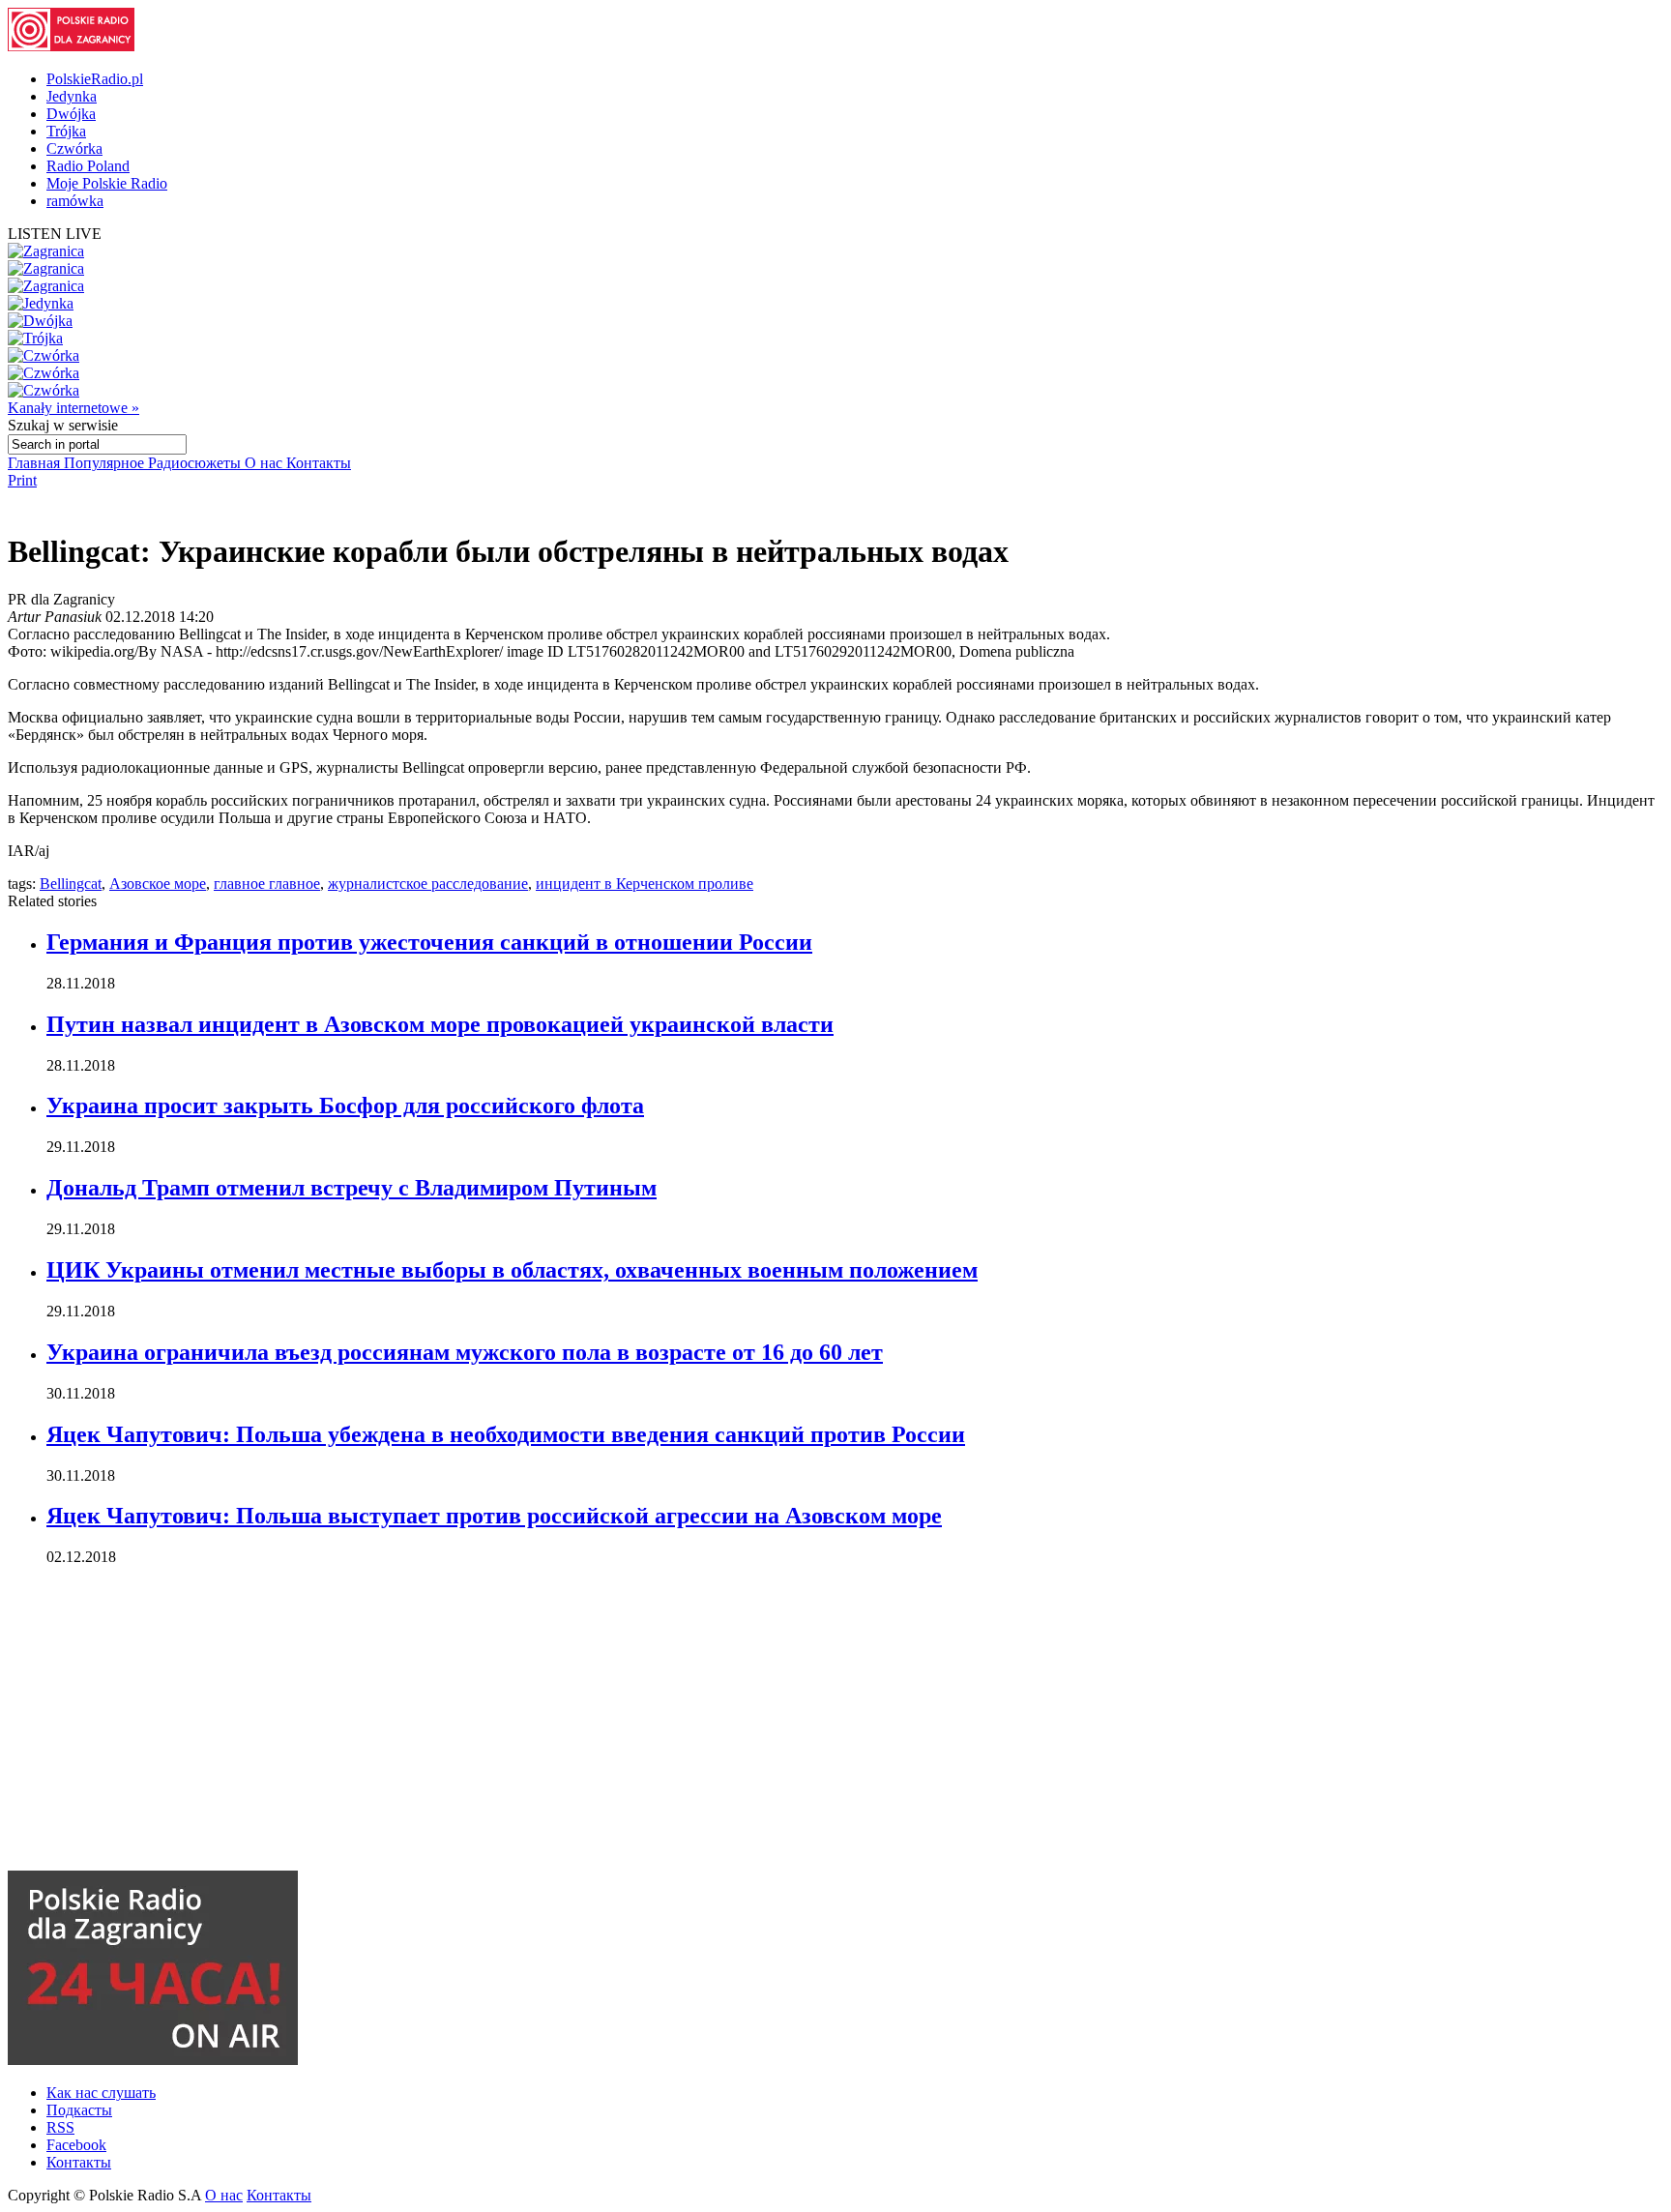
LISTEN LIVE (55, 234)
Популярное (106, 463)
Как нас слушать (101, 2093)
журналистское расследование (428, 884)
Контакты (319, 463)
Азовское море (158, 884)
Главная (36, 463)
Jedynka (72, 96)
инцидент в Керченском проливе (645, 884)
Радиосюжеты (196, 463)
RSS (60, 2127)
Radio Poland (88, 166)
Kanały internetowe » (73, 408)
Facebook (76, 2145)
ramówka (75, 201)
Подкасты (79, 2110)
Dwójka (71, 114)
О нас (265, 463)
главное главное (267, 884)
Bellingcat (71, 884)
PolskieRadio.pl (95, 79)
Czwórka (74, 148)
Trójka (66, 131)
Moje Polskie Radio (107, 183)
